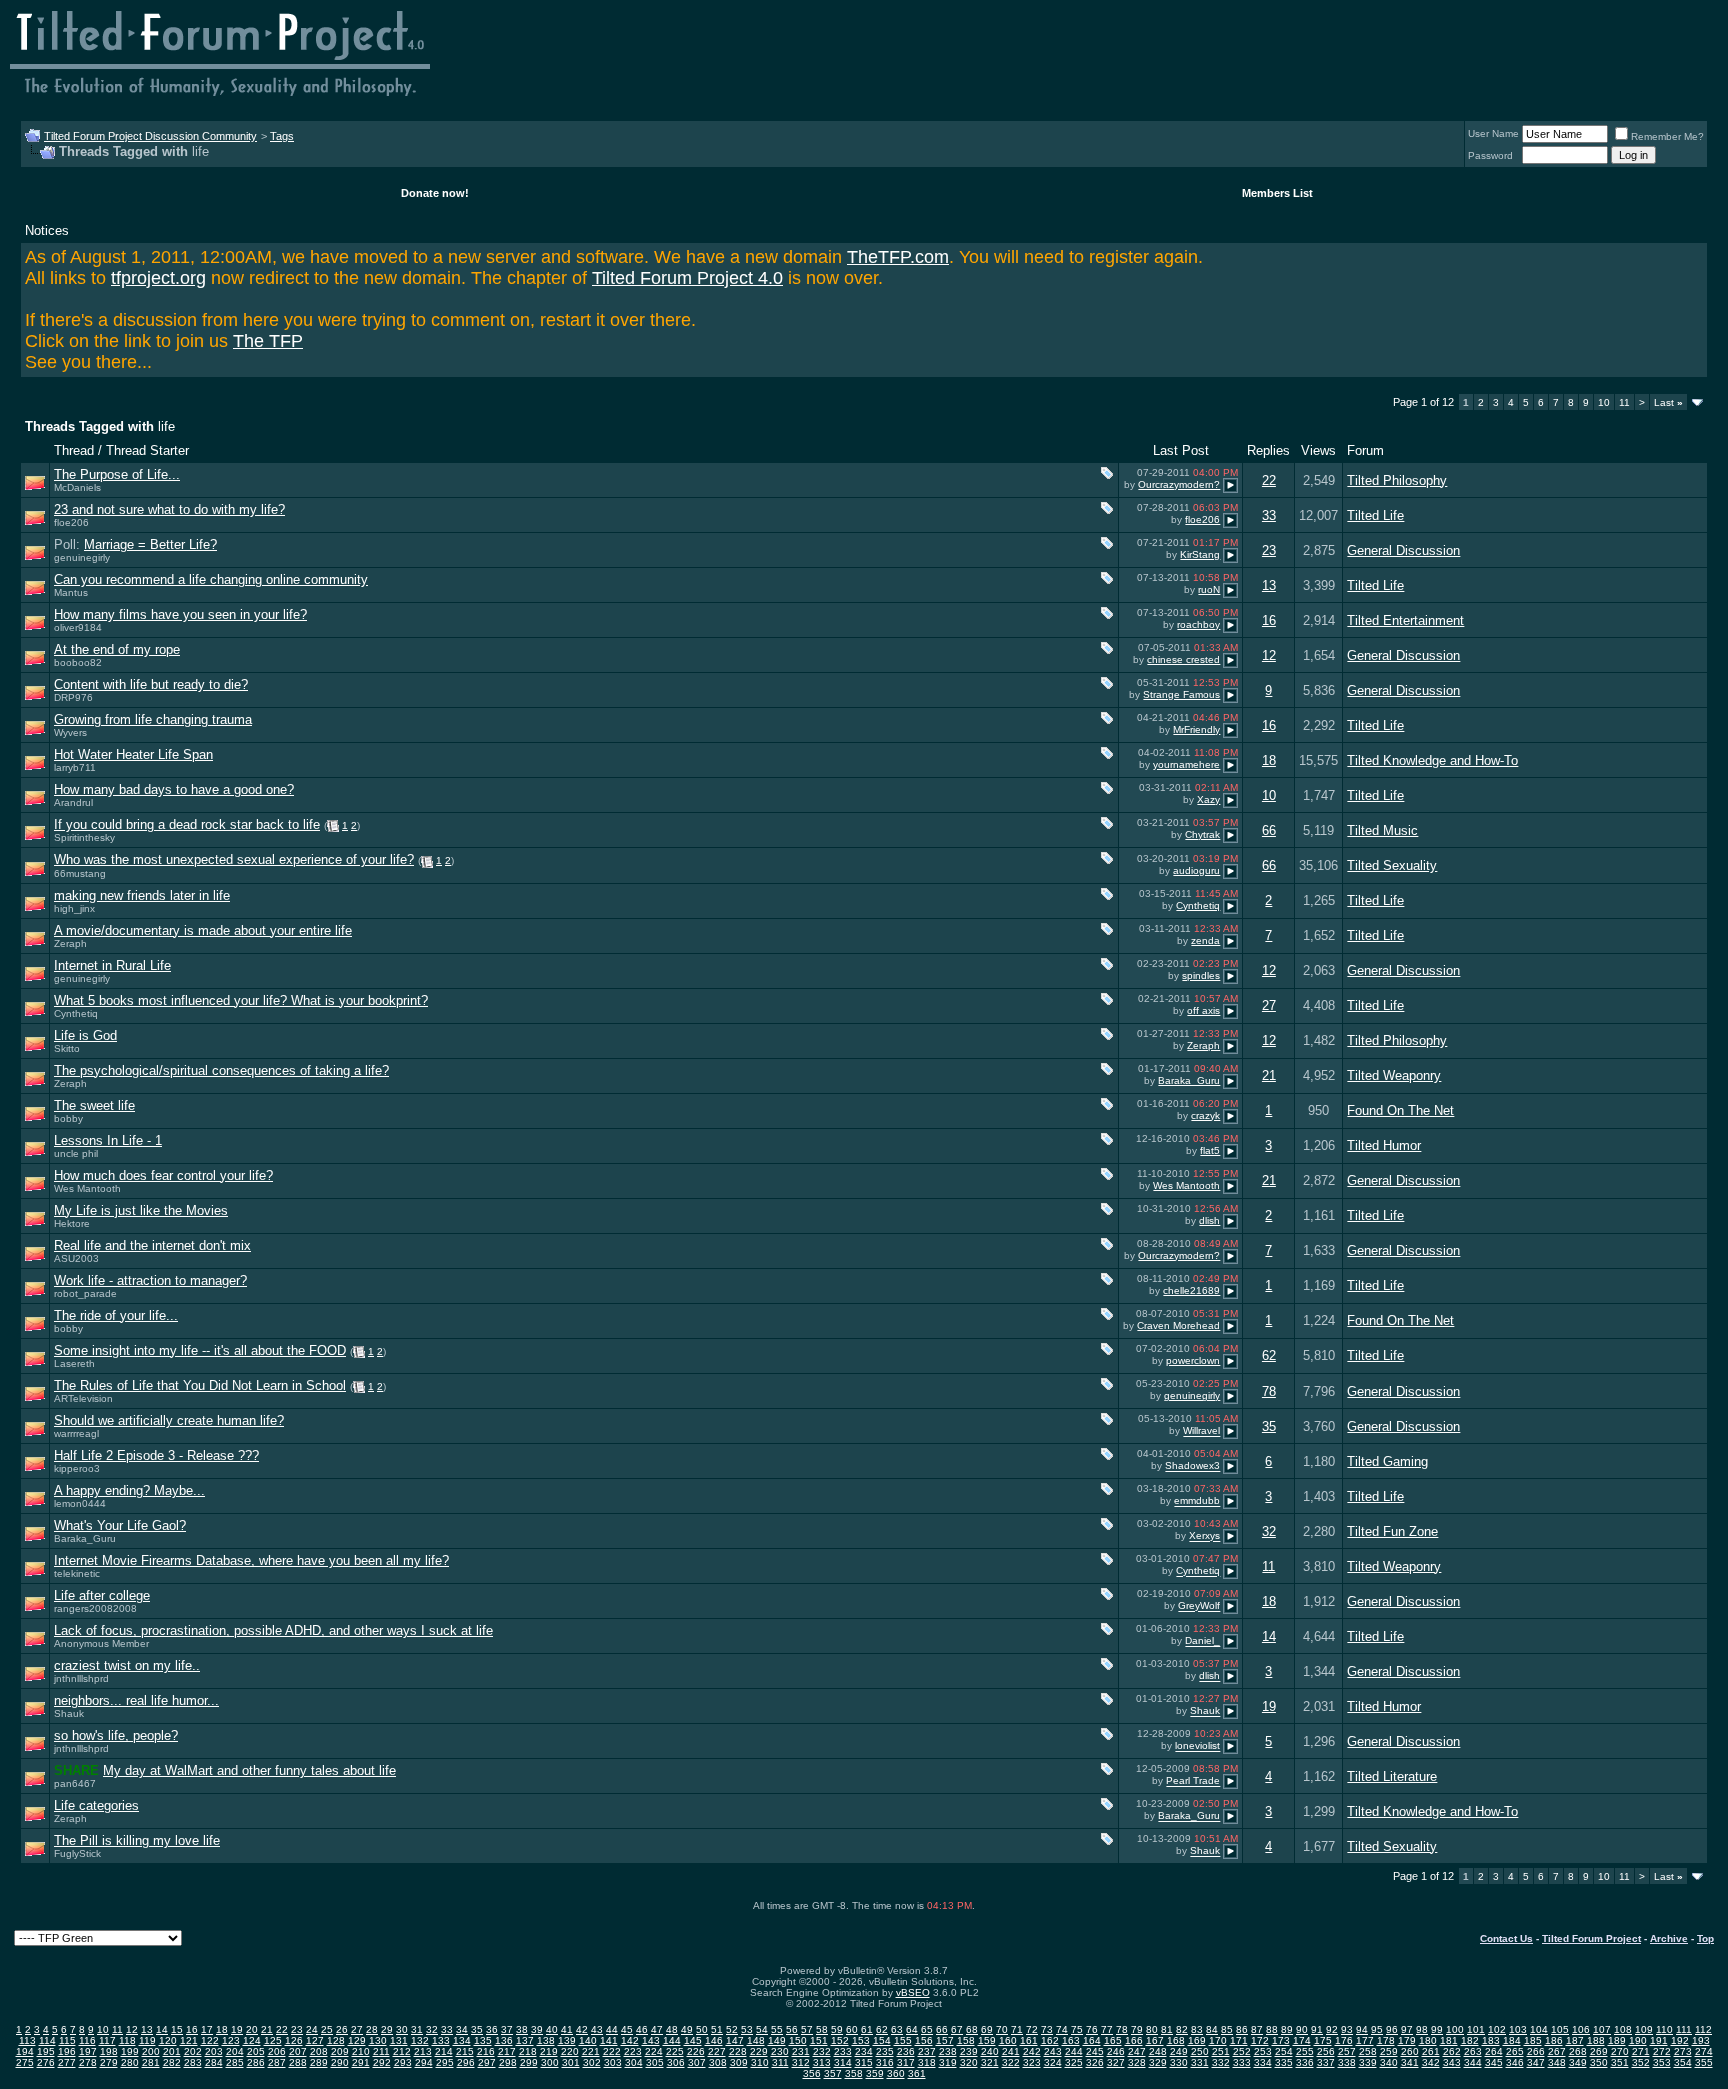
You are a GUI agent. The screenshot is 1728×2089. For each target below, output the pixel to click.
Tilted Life (1375, 515)
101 (1476, 2029)
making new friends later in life (142, 895)
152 (840, 2040)
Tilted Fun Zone (1392, 1531)
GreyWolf (1199, 1606)
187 (1575, 2040)
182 (1470, 2040)
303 (613, 2062)
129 (357, 2040)
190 (1638, 2040)
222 (612, 2051)
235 (885, 2051)
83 (1197, 2029)
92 (1332, 2029)
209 (340, 2051)
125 (273, 2040)
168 (1176, 2040)
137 (525, 2040)
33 (1269, 515)
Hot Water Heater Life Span (133, 754)
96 (1392, 2029)
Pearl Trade (1193, 1781)
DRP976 (73, 697)
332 (1221, 2062)
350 (1599, 2062)
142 (630, 2040)
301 (571, 2062)
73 (1047, 2029)
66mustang (80, 873)
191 (1659, 2040)
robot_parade (85, 1293)
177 (1365, 2040)
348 (1557, 2062)
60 (852, 2029)
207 (298, 2051)
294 (424, 2062)
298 (508, 2062)
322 (1011, 2062)
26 (342, 2029)
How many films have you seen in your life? (180, 614)
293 (403, 2062)
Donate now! (435, 193)
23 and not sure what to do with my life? (169, 509)
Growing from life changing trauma (153, 719)
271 (1641, 2051)
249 (1179, 2051)
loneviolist (1197, 1746)
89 (1287, 2029)
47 (657, 2029)
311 (780, 2062)
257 (1347, 2051)
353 (1662, 2062)
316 (885, 2062)
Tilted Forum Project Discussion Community (150, 136)
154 (882, 2040)
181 (1449, 2040)
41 (567, 2029)
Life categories (96, 1805)
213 (423, 2051)
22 (1269, 480)
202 (193, 2051)
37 (507, 2029)
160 (1008, 2040)
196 (67, 2051)
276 (46, 2062)
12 (1269, 655)
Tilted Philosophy (1397, 480)
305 (655, 2062)
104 (1539, 2029)
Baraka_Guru (1189, 1080)
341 (1410, 2062)
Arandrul (73, 802)
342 (1431, 2062)
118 (127, 2040)
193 (1701, 2040)
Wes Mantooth (87, 1188)
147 (735, 2040)
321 (990, 2062)
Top (1705, 1938)
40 (552, 2029)
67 (957, 2029)
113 (27, 2040)
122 (210, 2040)
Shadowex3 (1192, 1466)
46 (642, 2029)
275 (25, 2062)
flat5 (1210, 1150)
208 (319, 2051)
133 (441, 2040)
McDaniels (77, 487)
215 (465, 2051)
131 (399, 2040)
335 (1284, 2062)
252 (1242, 2051)
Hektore (72, 1223)
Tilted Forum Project (1591, 1938)
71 (1017, 2029)
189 (1617, 2040)
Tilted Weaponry (1394, 1075)
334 (1263, 2062)
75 (1077, 2029)
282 (172, 2062)
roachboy (1198, 624)
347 (1536, 2062)
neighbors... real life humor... (136, 1700)
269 (1599, 2051)
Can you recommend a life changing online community (211, 579)
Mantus (71, 592)
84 (1212, 2029)
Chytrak (1202, 834)
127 (315, 2040)
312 (801, 2062)
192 (1680, 2040)
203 (214, 2051)
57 (807, 2029)
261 (1431, 2051)
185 (1533, 2040)
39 (537, 2029)
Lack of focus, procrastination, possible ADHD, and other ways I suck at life (273, 1630)
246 (1116, 2051)
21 (1269, 1075)
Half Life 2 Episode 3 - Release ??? (156, 1455)
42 (582, 2029)
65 (927, 2029)
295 (445, 2062)
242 (1032, 2051)
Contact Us (1506, 1938)
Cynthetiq (1198, 905)
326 (1095, 2062)
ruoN (1209, 589)
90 (1302, 2029)
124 (252, 2040)
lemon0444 (80, 1503)
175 (1323, 2040)
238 (948, 2051)
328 (1137, 2062)
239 (969, 2051)
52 (732, 2029)
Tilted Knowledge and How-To (1432, 760)
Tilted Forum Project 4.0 (687, 278)
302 (592, 2062)
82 (1182, 2029)
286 (256, 2062)
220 (570, 2051)
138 (546, 2040)
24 (312, 2029)
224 (654, 2051)
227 (717, 2051)
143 (651, 2040)
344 (1473, 2062)
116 (87, 2040)
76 (1092, 2029)
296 (466, 2062)
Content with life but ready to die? (151, 684)
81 (1167, 2029)
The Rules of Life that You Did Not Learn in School (200, 1385)
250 (1200, 2051)
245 (1095, 2051)
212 (402, 2051)
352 (1641, 2062)
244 (1074, 2051)
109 (1644, 2029)
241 (1011, 2051)
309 (739, 2062)
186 (1554, 2040)
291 (361, 2062)
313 (822, 2062)
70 (1002, 2029)
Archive (1669, 1938)
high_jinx (74, 908)
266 (1536, 2051)
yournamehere (1186, 764)
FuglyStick (77, 1853)
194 (25, 2051)
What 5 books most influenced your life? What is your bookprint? (241, 1000)
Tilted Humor (1384, 1145)
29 (387, 2029)
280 (130, 2062)
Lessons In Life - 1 (108, 1140)
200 (151, 2051)
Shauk (69, 1713)
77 (1107, 2029)
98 (1422, 2029)
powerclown (1193, 1360)
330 (1179, 2062)
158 (966, 2040)
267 (1557, 2051)
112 (1703, 2029)
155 (903, 2040)
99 (1437, 2029)
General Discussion (1403, 550)
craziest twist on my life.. (127, 1665)
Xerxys (1204, 1536)
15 (177, 2029)
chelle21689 (1191, 1290)
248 (1158, 2051)
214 (444, 2051)
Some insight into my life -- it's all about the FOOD (200, 1350)
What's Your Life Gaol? (120, 1525)
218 (528, 2051)
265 (1515, 2051)
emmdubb (1197, 1501)
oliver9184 (78, 627)
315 (864, 2062)
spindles (1201, 975)
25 (327, 2029)
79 (1137, 2029)
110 (1664, 2029)
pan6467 (75, 1783)
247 (1137, 2051)
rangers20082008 (95, 1608)
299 (529, 2062)
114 (47, 2040)
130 (378, 2040)
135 (483, 2040)
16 (1269, 620)
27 (1269, 1005)
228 (738, 2051)
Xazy (1208, 799)
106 (1581, 2029)
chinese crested (1183, 659)
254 (1284, 2051)
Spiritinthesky (84, 837)
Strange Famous (1181, 694)
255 (1305, 2051)
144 (672, 2040)
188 (1596, 2040)
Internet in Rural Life (112, 965)
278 (88, 2062)
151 (819, 2040)
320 (969, 2062)
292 (382, 2062)
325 (1074, 2062)
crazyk (1205, 1115)
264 (1494, 2051)
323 (1032, 2062)
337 (1326, 2062)
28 (372, 2029)
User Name (1493, 133)
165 (1113, 2040)
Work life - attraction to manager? (150, 1280)
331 (1200, 2062)
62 (1269, 1355)
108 (1623, 2029)
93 (1347, 2029)
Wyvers (70, 732)
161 (1029, 2040)
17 (207, 2029)
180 (1428, 2040)
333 (1242, 2062)
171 (1239, 2040)
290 (340, 2062)
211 (381, 2051)
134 (462, 2040)
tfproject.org (158, 278)
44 (612, 2029)
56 (792, 2029)
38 (522, 2029)
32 (1269, 1531)
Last (1668, 402)
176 (1344, 2040)
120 (168, 2040)
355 (1704, 2062)
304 (634, 2062)
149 (777, 2040)
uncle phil (76, 1153)
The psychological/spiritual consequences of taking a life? (221, 1070)
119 (147, 2040)
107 (1602, 2029)
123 (231, 2040)
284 (214, 2062)
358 (854, 2073)
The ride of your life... (116, 1315)
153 (861, 2040)
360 (896, 2073)
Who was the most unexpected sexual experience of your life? (234, 859)
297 (487, 2062)
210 (361, 2051)
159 (987, 2040)
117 (107, 2040)
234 (864, 2051)
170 (1218, 2040)
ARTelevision (83, 1398)
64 (912, 2029)
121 (189, 2040)
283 (193, 2062)
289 (319, 2062)
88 (1272, 2029)
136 (504, 2040)
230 (780, 2051)
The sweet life (94, 1105)
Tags (282, 136)
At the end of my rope (117, 649)
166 (1134, 2040)
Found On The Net (1400, 1110)
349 (1578, 2062)
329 (1158, 2062)
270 (1620, 2051)
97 (1407, 2029)
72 (1032, 2029)
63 (897, 2029)
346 (1515, 2062)
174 (1302, 2040)
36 (492, 2029)
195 (46, 2051)
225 (675, 2051)
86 (1242, 2029)
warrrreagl (76, 1433)
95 (1377, 2029)
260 (1410, 2051)
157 (945, 2040)
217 (507, 2051)
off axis (1203, 1010)
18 (1269, 760)
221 (591, 2051)
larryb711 (75, 767)
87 (1257, 2029)
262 (1452, 2051)
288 (298, 2062)
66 (1269, 830)
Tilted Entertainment (1405, 620)
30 (402, 2029)
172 (1260, 2040)
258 (1368, 2051)
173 (1281, 2040)
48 (672, 2029)
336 (1305, 2062)
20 (252, 2029)
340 (1389, 2062)
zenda (1205, 940)
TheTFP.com (898, 257)
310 (760, 2062)
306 (676, 2062)
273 (1683, 2051)
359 (875, 2073)
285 (235, 2062)
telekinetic (77, 1573)
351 (1620, 2062)
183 (1491, 2040)
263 (1473, 2051)
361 (917, 2073)
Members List (1277, 193)
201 (172, 2051)
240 (990, 2051)
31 (417, 2029)
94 (1362, 2029)
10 (1604, 402)
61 (867, 2029)
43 (597, 2029)
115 (67, 2040)
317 (906, 2062)
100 (1455, 2029)
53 (747, 2029)
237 (927, 2051)
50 (702, 2029)
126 (294, 2040)
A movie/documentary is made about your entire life (203, 930)
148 (756, 2040)
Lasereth (74, 1363)
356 (812, 2073)
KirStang (1200, 554)
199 (130, 2051)
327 (1116, 2062)
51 (717, 2029)
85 (1227, 2029)
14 (1269, 1636)
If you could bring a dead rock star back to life (187, 824)
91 (1317, 2029)
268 (1578, 2051)
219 (549, 2051)
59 (837, 2029)
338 (1347, 2062)
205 (256, 2051)
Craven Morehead (1178, 1325)
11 (1624, 402)
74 (1062, 2029)
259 (1389, 2051)
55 (777, 2029)
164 (1092, 2040)
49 (687, 2029)
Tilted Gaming (1387, 1461)
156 (924, 2040)
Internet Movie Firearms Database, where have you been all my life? (251, 1560)
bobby (68, 1118)
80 (1152, 2029)
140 (588, 2040)
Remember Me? (1667, 136)
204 (235, 2051)
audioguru (1196, 870)
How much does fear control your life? (163, 1175)
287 (277, 2062)
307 (697, 2062)
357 (833, 2073)
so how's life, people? (116, 1735)
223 (633, 2051)
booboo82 (78, 662)
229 (759, 2051)
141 (609, 2040)
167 (1155, 2040)
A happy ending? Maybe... (129, 1490)
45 (627, 2029)
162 (1050, 2040)
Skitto (67, 1048)
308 (718, 2062)
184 (1512, 2040)
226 (696, 2051)
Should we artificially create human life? (169, 1420)
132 (420, 2040)
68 (972, 2029)
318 (927, 2062)
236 (906, 2051)
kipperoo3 (77, 1468)
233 (843, 2051)
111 (1684, 2029)
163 (1071, 2040)
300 (550, 2062)
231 (801, 2051)
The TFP (268, 341)
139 (567, 2040)
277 (67, 2062)
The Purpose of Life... (117, 474)
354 (1683, 2062)
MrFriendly (1196, 729)
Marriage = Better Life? (150, 544)
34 (462, 2029)
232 (822, 2051)
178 (1386, 2040)
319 (948, 2062)
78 (1269, 1391)
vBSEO (913, 1992)
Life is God (85, 1035)
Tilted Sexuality (1392, 865)
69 (987, 2029)
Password (1490, 155)
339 (1368, 2062)
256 (1326, 2051)
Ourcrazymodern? (1179, 484)
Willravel (1201, 1431)
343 (1452, 2062)
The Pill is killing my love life (137, 1840)
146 (714, 2040)
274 (1704, 2051)
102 (1497, 2029)
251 (1221, 2051)
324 (1053, 2062)
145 (693, 2040)
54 (762, 2029)
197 (88, 2051)
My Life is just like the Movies (141, 1210)
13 (1269, 585)
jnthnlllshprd (81, 1678)
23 (1269, 550)
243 (1053, 2051)
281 (151, 2062)
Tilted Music (1382, 830)
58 (822, 2029)
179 (1407, 2040)
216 (486, 2051)
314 (843, 2062)
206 (277, 2051)
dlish (1209, 1220)
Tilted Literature (1392, 1776)
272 (1662, 2051)
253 (1263, 2051)
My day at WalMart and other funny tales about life (249, 1770)
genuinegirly (82, 557)
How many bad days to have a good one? (174, 789)
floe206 (71, 522)
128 (336, 2040)
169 (1197, 2040)
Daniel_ (1202, 1641)
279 (109, 2062)
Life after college (102, 1595)
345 (1494, 2062)
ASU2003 (76, 1258)
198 (109, 2051)
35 (1269, 1426)
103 (1518, 2029)
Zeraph (70, 943)
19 (1269, 1706)
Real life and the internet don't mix (152, 1245)
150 (798, 2040)
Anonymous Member (101, 1643)
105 (1560, 2029)
